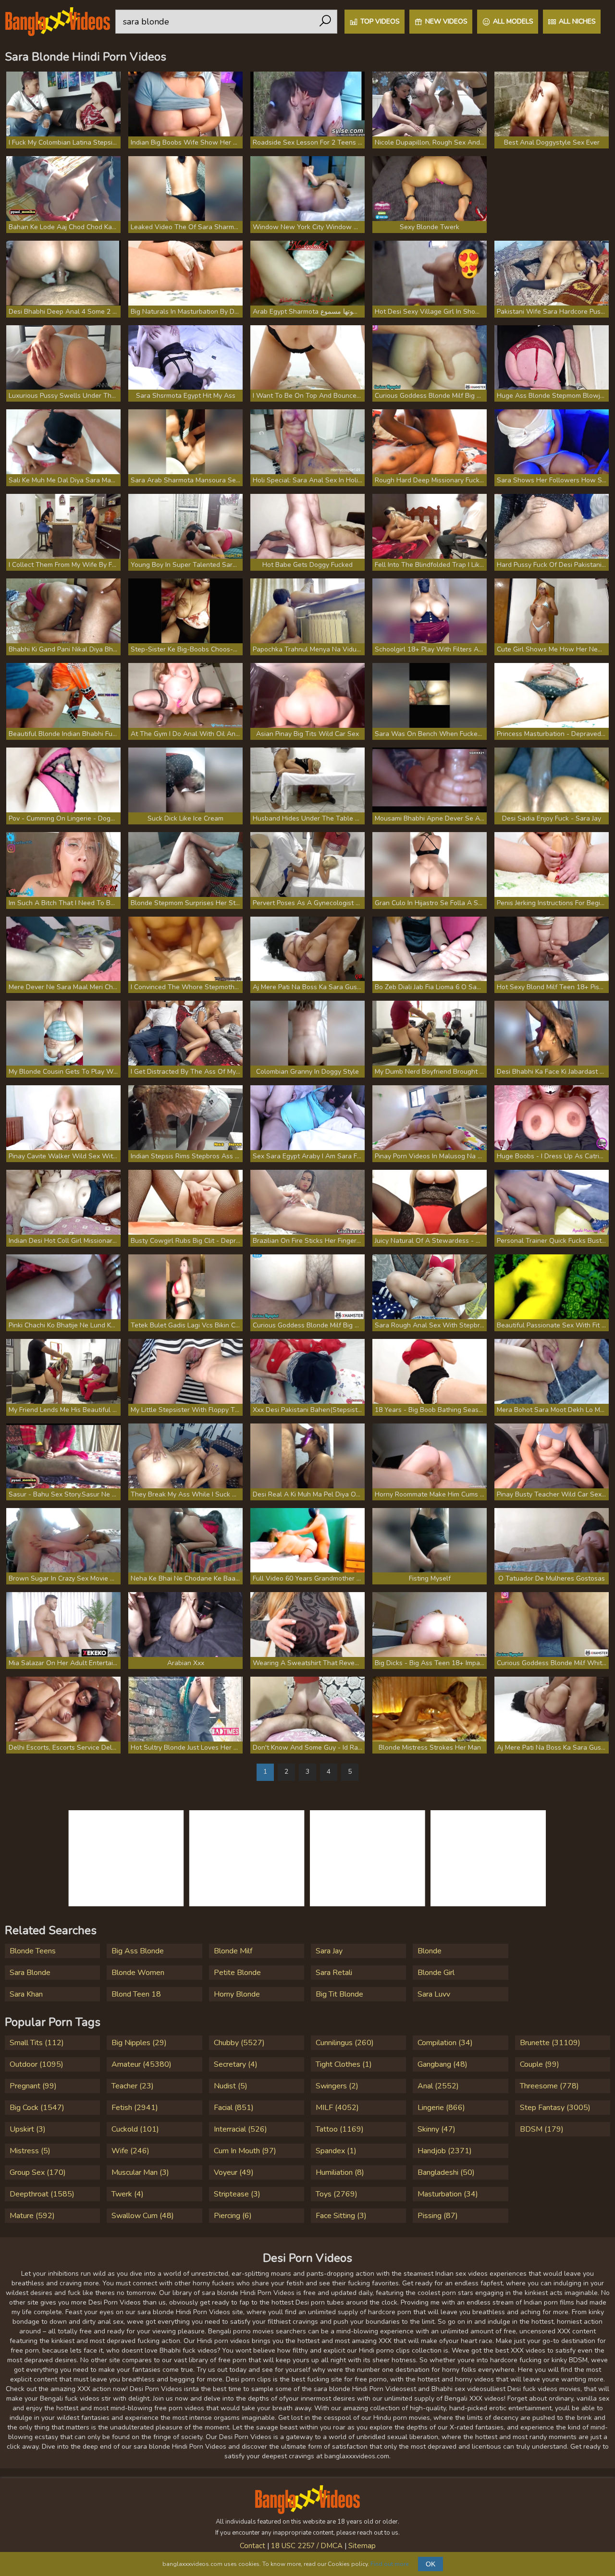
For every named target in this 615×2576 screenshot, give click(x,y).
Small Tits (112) (37, 2043)
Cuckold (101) (135, 2129)
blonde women (138, 1973)
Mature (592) (32, 2216)
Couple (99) (540, 2064)
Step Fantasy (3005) (555, 2108)
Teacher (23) (133, 2086)
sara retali (334, 1973)
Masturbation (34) (448, 2194)
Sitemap (362, 2546)
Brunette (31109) (550, 2043)
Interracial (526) (240, 2129)
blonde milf (233, 1951)
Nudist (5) (231, 2086)
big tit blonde (339, 1994)
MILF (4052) (337, 2108)
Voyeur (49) (234, 2172)
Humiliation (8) (340, 2172)
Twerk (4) (128, 2194)
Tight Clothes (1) (344, 2064)
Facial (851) (234, 2108)
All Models (513, 21)
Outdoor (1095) (37, 2064)
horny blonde (237, 1994)
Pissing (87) (438, 2216)
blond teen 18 (136, 1994)
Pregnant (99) (33, 2086)
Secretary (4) (236, 2064)
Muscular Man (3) (140, 2172)
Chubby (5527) (239, 2043)
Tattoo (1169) (340, 2129)
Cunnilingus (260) (345, 2043)
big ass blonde (138, 1951)
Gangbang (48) (443, 2064)
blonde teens (33, 1951)
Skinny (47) (437, 2129)
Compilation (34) (445, 2043)
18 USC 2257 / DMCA (307, 2546)
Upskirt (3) (28, 2129)
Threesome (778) (549, 2086)
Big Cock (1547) (37, 2108)
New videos (446, 21)
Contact (252, 2546)
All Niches (577, 21)
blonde (430, 1951)
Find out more (389, 2564)
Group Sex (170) (38, 2172)
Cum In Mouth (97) (245, 2151)
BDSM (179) (542, 2129)
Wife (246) (130, 2151)
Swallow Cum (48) (143, 2216)
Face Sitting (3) (341, 2216)
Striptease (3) (237, 2194)
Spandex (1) (336, 2151)
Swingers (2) (337, 2086)
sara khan (26, 1994)
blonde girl (436, 1973)
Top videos (380, 21)
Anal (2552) (438, 2086)
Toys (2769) (337, 2194)
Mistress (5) (30, 2151)
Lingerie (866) (441, 2108)
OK (430, 2564)
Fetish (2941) (135, 2108)
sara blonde (30, 1973)
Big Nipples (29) (139, 2043)
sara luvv (434, 1994)
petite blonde (237, 1973)
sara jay (329, 1951)
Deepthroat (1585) (42, 2194)
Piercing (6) (233, 2216)
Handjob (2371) (445, 2151)
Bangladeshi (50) (446, 2172)
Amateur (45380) (141, 2064)
